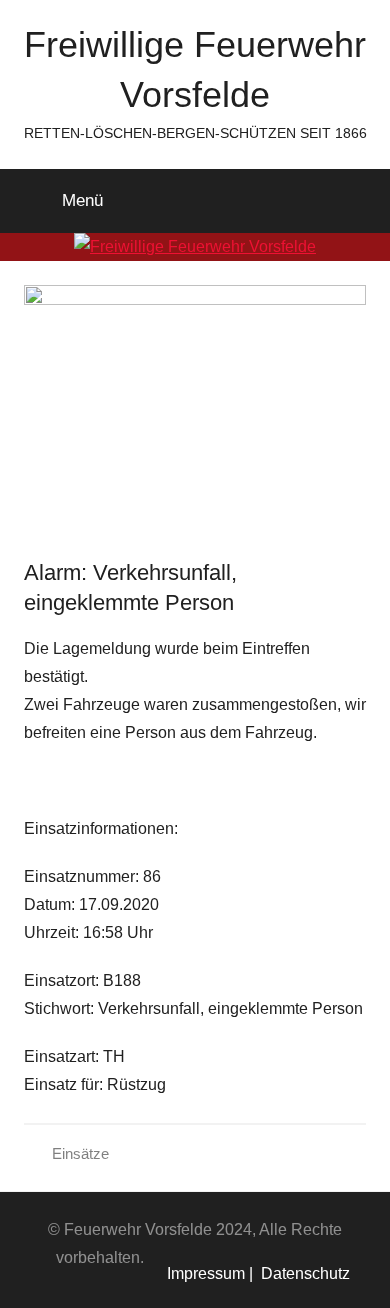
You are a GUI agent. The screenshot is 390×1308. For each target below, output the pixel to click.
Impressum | (210, 1273)
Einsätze (80, 1153)
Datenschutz (301, 1273)
